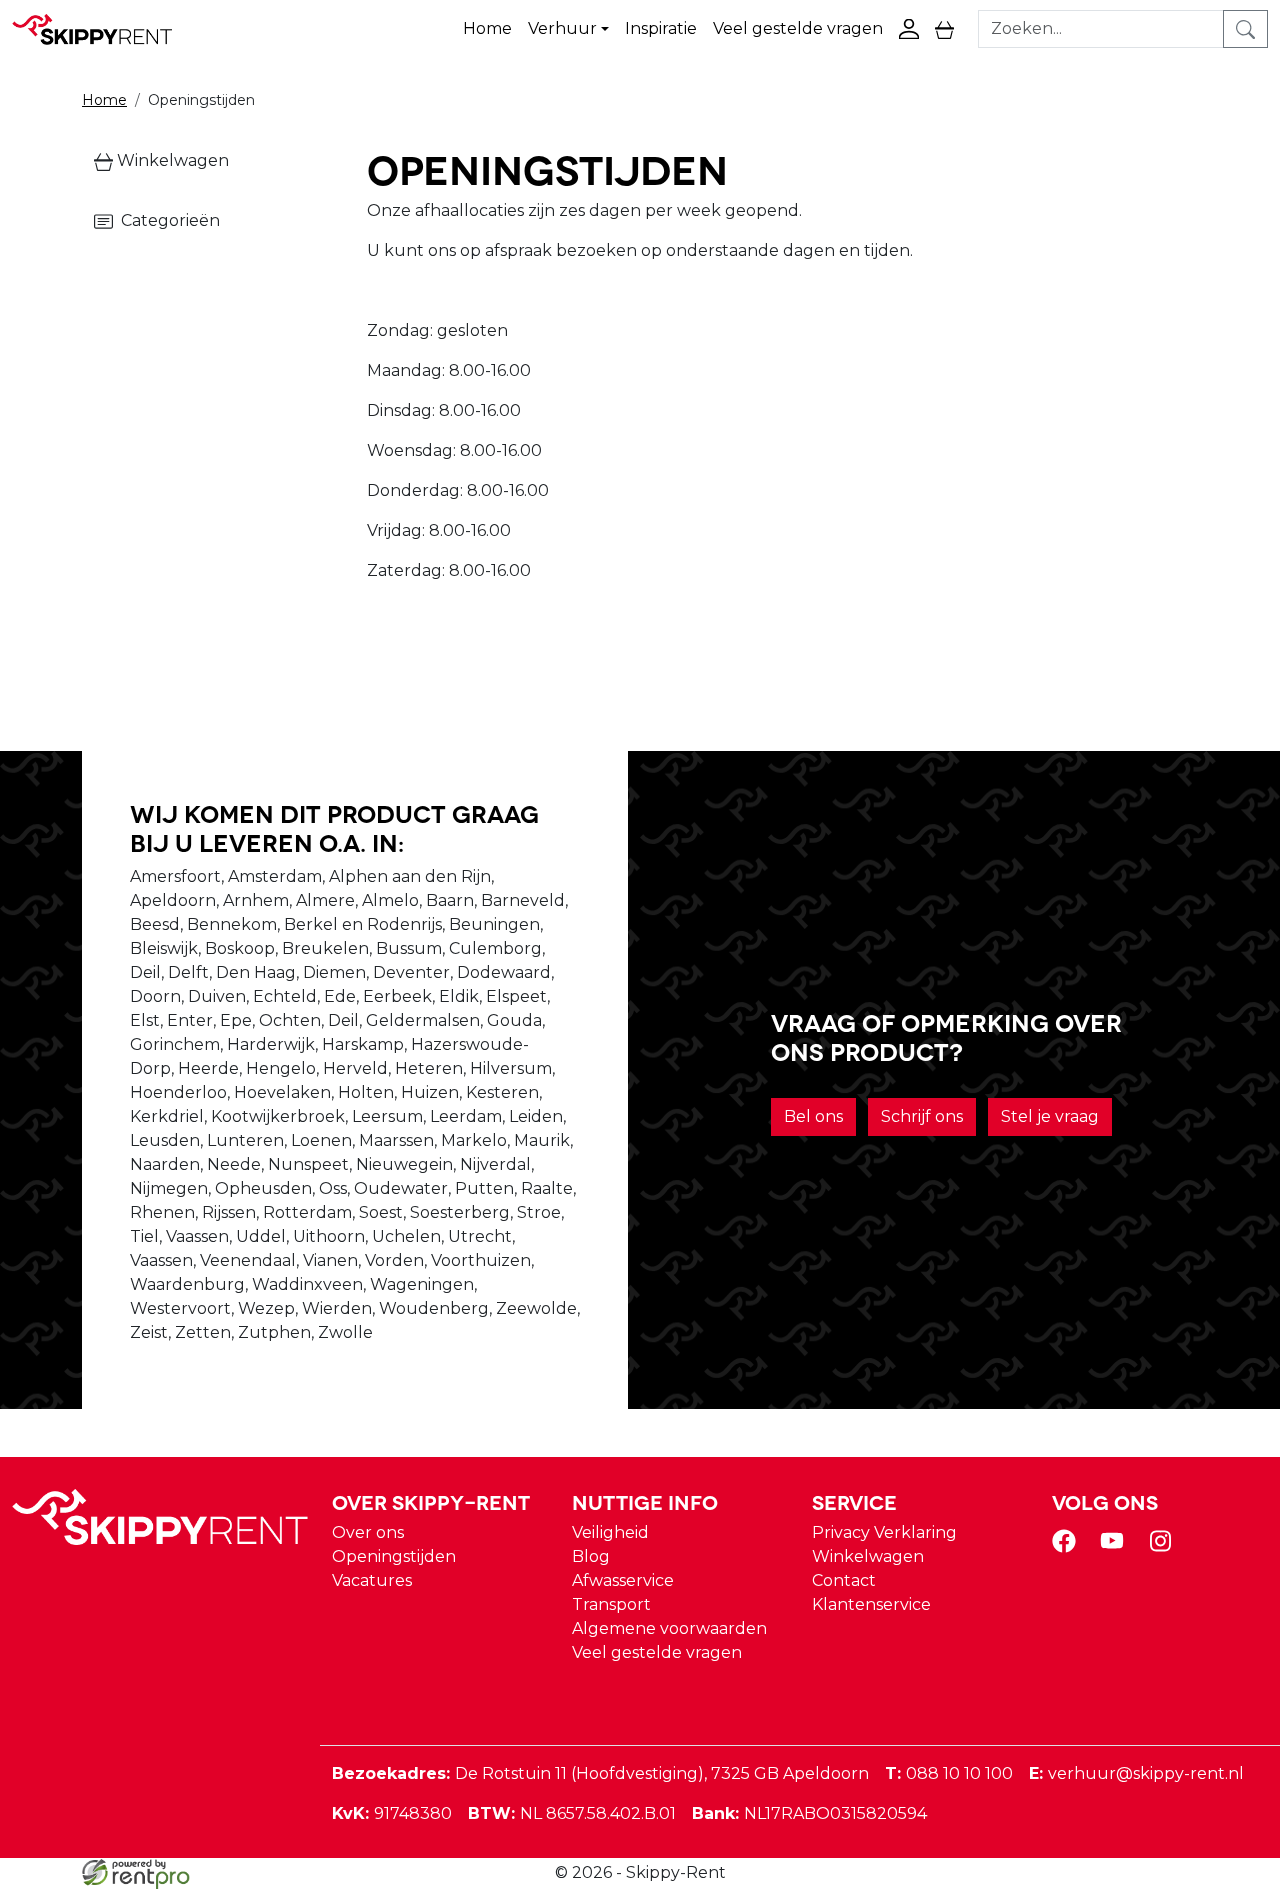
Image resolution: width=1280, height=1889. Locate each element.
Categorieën (166, 220)
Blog (591, 1556)
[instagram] (1164, 1547)
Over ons (368, 1532)
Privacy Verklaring (884, 1532)
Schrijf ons (922, 1116)
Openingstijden (394, 1556)
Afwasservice (623, 1580)
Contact (844, 1580)
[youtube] (1116, 1547)
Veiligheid (610, 1532)
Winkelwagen (171, 160)
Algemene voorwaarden (669, 1628)
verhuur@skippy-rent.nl (1136, 1773)
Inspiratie (661, 28)
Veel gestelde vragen (798, 28)
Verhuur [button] (562, 28)
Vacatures (372, 1580)
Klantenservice (871, 1604)
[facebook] (1068, 1547)
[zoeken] (1245, 29)
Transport (611, 1604)
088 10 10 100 (949, 1773)
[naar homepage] (102, 29)
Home (487, 28)
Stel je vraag (1050, 1116)
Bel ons (813, 1116)
